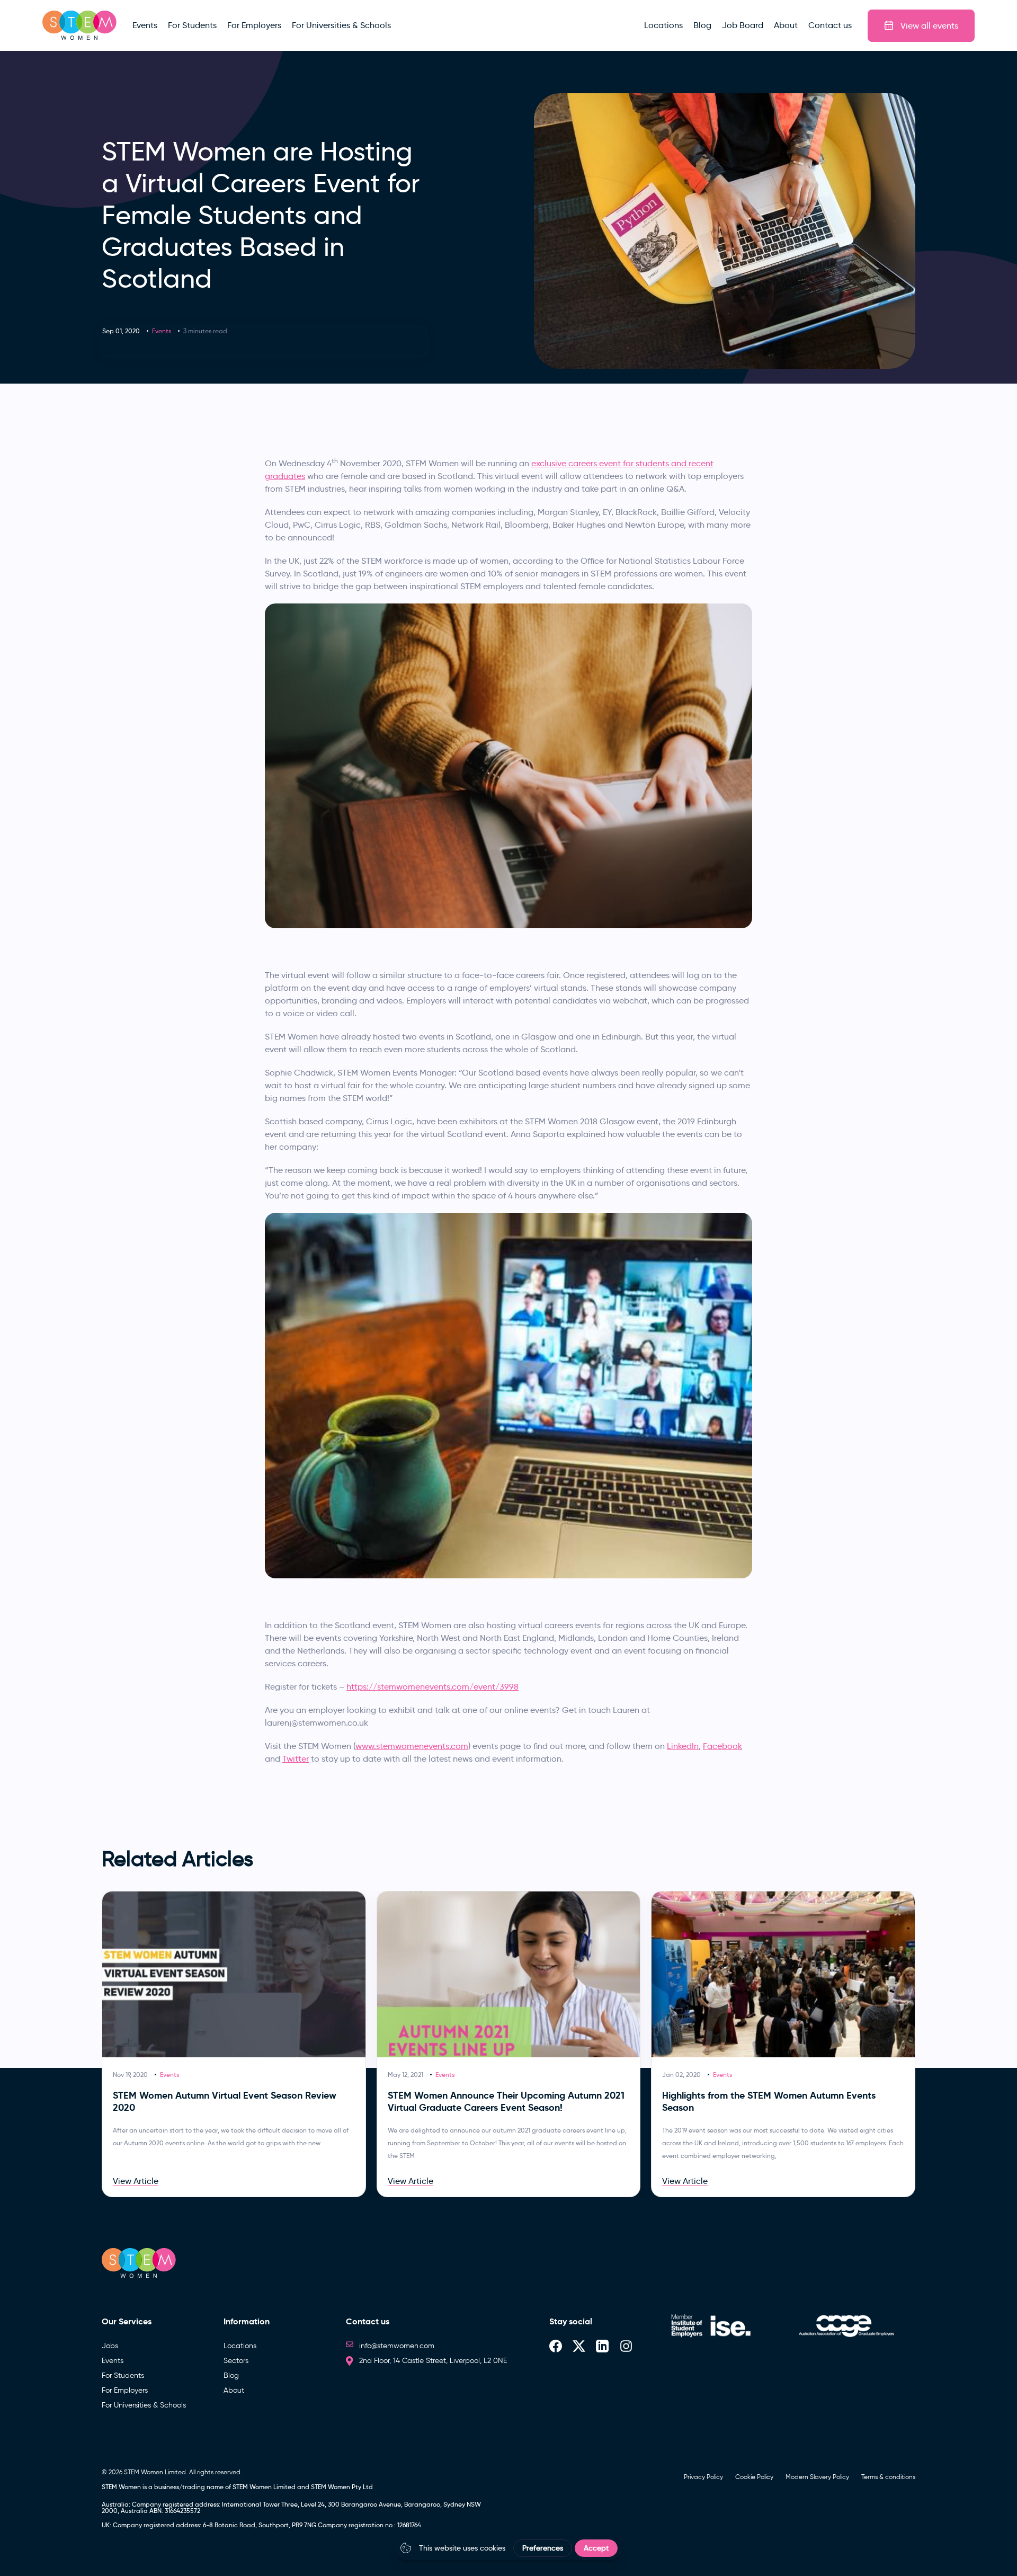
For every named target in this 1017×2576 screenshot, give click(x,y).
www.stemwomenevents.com (412, 1746)
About (234, 2390)
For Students (123, 2375)
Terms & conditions (888, 2477)
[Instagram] (626, 2346)
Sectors (236, 2361)
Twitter (296, 1759)
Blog (231, 2375)
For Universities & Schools (144, 2405)
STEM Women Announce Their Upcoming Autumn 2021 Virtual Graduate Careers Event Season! (506, 2101)
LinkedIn (683, 1746)
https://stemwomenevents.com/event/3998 (432, 1687)
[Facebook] (556, 2346)
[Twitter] (579, 2346)
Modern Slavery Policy (817, 2477)
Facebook (722, 1746)
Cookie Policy (754, 2477)
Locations (240, 2346)
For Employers (125, 2390)
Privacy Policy (703, 2477)
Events (162, 331)
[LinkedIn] (602, 2346)
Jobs (110, 2346)
